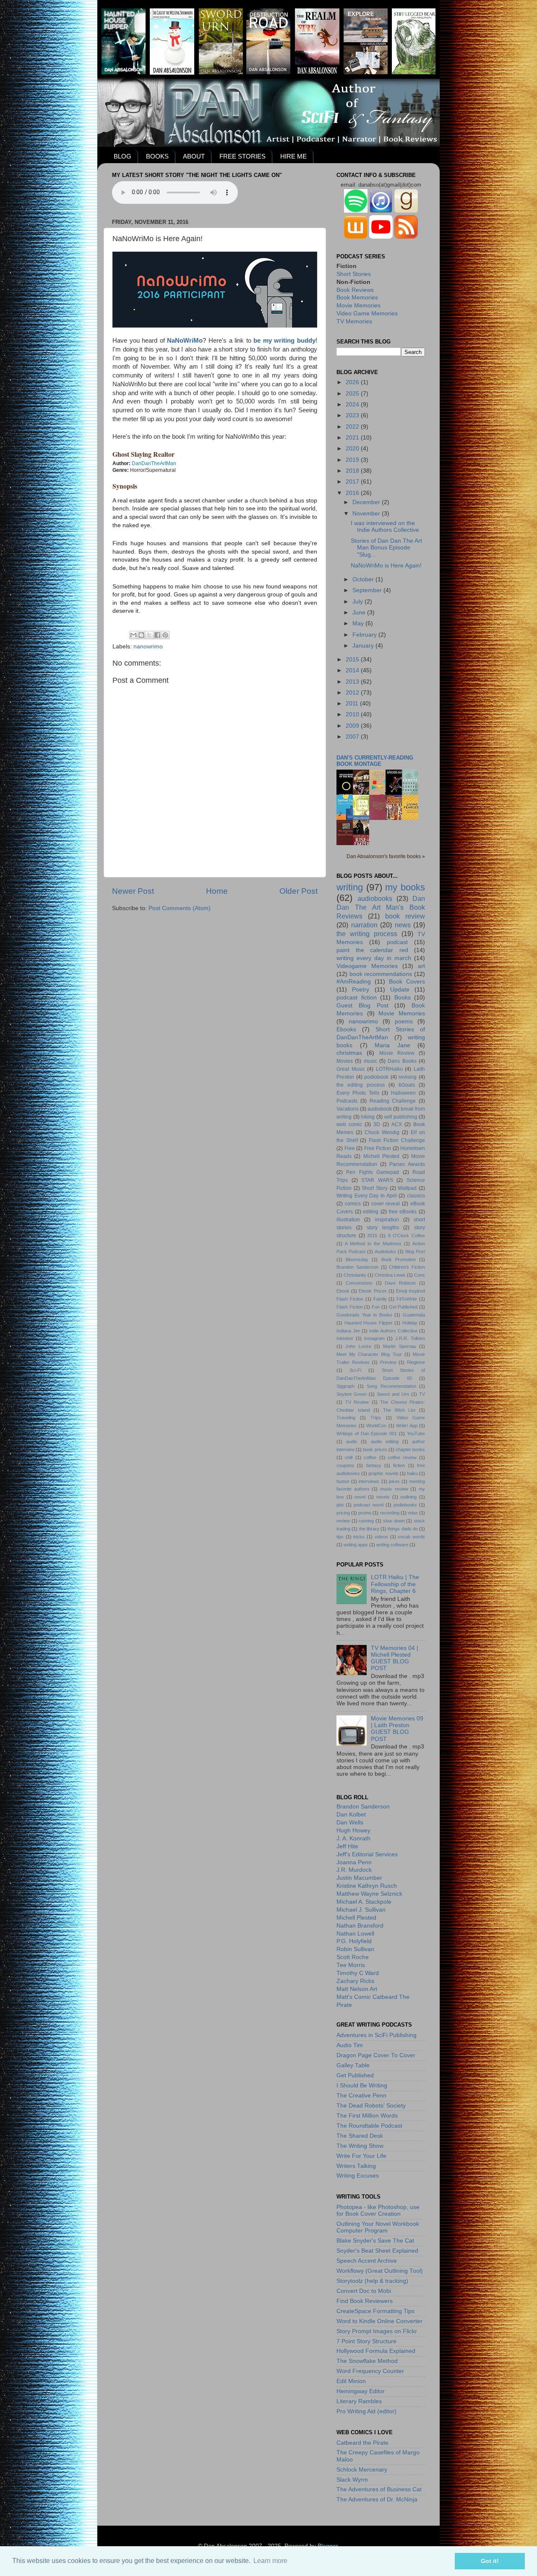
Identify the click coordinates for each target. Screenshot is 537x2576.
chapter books (410, 1449)
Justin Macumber (359, 1878)
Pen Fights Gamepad (373, 1172)
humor (343, 1481)
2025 (353, 394)
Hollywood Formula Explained (376, 2351)
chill (349, 1457)
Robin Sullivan (355, 1949)
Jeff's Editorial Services (367, 1854)
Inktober (345, 1338)
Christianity (355, 1275)
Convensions (359, 1283)
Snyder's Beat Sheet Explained (377, 2251)
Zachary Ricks (355, 1981)
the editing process (361, 1085)
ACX (397, 1124)
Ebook (343, 1291)
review (343, 1521)
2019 (353, 460)
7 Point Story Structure (366, 2341)
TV (422, 1394)
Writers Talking (356, 2166)
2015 (353, 660)
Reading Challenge (393, 1101)
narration (364, 925)
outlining (408, 1497)
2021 (353, 438)
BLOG (123, 156)
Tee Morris (351, 1965)
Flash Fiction (350, 1307)
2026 (353, 382)
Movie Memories (358, 306)
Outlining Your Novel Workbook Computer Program (378, 2227)
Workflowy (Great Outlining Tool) (380, 2271)
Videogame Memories (367, 966)
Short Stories (354, 274)
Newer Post (133, 891)
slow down (394, 1521)
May (359, 623)
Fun (376, 1307)
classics (416, 1196)
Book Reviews (355, 290)
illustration (348, 1220)
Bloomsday (357, 1259)
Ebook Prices (373, 1291)
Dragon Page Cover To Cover (376, 2055)
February (365, 635)
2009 (353, 726)
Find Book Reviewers (365, 2301)
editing (371, 1212)
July (358, 602)
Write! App (407, 1426)
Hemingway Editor (361, 2391)
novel (360, 1497)
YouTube (416, 1434)
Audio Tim (350, 2045)
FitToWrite (407, 1299)
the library (369, 1529)
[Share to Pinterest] (165, 635)
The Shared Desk (360, 2136)
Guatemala (414, 1315)
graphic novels (383, 1473)
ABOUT (194, 156)
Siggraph (345, 1386)
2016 (353, 493)
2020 (353, 449)
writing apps (356, 1545)
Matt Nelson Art (357, 1989)
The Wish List (399, 1410)
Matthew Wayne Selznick (369, 1894)
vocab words (411, 1537)
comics (353, 1204)
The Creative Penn (361, 2096)
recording (390, 1513)
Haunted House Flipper (369, 1323)
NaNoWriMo (185, 341)
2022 (353, 427)
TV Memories (354, 321)
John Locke (358, 1346)
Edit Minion (351, 2381)
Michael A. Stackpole (364, 1902)
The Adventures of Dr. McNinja (377, 2499)
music (370, 1061)
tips (340, 1537)
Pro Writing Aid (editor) (366, 2411)
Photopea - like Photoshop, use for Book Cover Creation (378, 2210)
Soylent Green (352, 1394)
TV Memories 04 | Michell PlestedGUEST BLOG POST (395, 1658)
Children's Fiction (407, 1267)
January (364, 646)
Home (217, 891)
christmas (349, 1053)
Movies (345, 1061)
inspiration (387, 1220)
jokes (394, 1481)
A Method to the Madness (373, 1244)
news (403, 925)
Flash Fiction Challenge (397, 1140)
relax (413, 1513)
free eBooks (403, 1212)
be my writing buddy (284, 341)
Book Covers (407, 982)
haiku (412, 1473)
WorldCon (376, 1426)
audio (352, 1442)
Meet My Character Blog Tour (369, 1354)
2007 (353, 737)
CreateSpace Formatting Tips (375, 2311)
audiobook (380, 1109)
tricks (359, 1537)
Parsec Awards (407, 1164)
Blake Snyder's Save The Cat (375, 2241)
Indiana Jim (348, 1331)
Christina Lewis (390, 1275)
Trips (376, 1418)
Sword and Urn (393, 1394)
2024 (353, 405)
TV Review (357, 1402)
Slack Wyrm (352, 2480)
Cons (420, 1275)
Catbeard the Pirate (362, 2443)
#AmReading (354, 982)
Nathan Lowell (355, 1934)
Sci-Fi (355, 1370)
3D (377, 1124)
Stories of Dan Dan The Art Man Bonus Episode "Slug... (386, 548)
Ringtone (416, 1362)
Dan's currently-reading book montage (375, 761)
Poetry (361, 990)
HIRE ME (293, 156)
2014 (353, 670)
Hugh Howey (353, 1831)
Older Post (298, 891)
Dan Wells (350, 1823)
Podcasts (347, 1101)
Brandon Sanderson (357, 1267)
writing (350, 887)
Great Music (351, 1069)
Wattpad (407, 1188)
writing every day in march (374, 958)
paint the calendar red (372, 950)
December (367, 502)
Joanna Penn (354, 1862)
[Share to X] (149, 635)
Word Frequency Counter (370, 2371)
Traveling (346, 1418)
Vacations (348, 1109)
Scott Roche (353, 1957)
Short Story (375, 1188)
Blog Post (415, 1252)
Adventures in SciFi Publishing (377, 2035)
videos (381, 1537)
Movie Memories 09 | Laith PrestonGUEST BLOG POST (397, 1729)
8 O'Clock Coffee (407, 1236)
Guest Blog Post (362, 1006)
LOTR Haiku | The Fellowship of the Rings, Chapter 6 (395, 1584)
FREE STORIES (242, 156)
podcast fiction (357, 998)
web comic (349, 1124)
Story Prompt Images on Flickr (377, 2331)
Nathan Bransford (360, 1926)
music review (394, 1489)
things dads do (403, 1529)
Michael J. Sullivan (361, 1910)
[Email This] (133, 635)
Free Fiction (378, 1148)
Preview (388, 1362)
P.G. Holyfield (354, 1941)
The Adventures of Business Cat (379, 2489)
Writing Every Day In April (367, 1196)
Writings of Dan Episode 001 (367, 1434)
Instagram (374, 1338)
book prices (375, 1449)
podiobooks (405, 1505)
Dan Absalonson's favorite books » (386, 856)
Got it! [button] (490, 2561)
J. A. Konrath (353, 1838)
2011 (353, 704)
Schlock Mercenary (362, 2470)
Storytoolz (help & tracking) (372, 2281)
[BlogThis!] (141, 635)
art (421, 966)
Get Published (403, 1307)
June (360, 613)
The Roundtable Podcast (369, 2126)
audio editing (385, 1442)
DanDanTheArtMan (154, 463)
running (366, 1521)
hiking (368, 1117)
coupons (345, 1465)
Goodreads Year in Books (364, 1315)
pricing (343, 1513)
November (367, 514)
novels (383, 1497)
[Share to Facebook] (157, 635)
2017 (353, 482)
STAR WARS (377, 1180)
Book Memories (357, 298)
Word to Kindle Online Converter (379, 2321)
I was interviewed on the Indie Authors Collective (385, 527)
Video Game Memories (367, 314)
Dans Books (402, 1061)
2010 (353, 714)
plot (340, 1505)
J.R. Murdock (354, 1870)
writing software (392, 1545)
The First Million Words (367, 2116)
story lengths (383, 1228)
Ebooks (346, 1029)
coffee (370, 1457)
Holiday (410, 1323)
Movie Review (397, 1053)
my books (405, 887)
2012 (353, 693)
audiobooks (375, 898)
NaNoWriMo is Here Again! (386, 566)
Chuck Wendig (382, 1132)
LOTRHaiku (389, 1069)
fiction (399, 1465)
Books (403, 998)
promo (365, 1513)
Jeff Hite (347, 1846)
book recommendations (381, 974)
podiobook (376, 1077)
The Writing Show (360, 2146)
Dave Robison (400, 1283)
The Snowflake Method (367, 2361)
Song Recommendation (391, 1386)
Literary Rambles (359, 2401)
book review (405, 916)
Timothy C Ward (358, 1973)
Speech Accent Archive (367, 2261)
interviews (369, 1481)
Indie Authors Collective (393, 1331)
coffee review (402, 1457)
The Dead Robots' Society (371, 2106)
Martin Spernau (399, 1346)
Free (350, 1148)
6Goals (407, 1085)
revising (408, 1077)
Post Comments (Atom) (180, 908)
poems (404, 1021)
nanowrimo (148, 647)
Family (380, 1299)
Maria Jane (392, 1045)
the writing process (367, 934)
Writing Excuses (358, 2176)
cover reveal (386, 1204)
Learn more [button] (270, 2561)
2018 (353, 471)
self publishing (401, 1117)
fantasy (374, 1465)
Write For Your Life (361, 2156)
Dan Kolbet (351, 1815)
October (364, 579)
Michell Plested (381, 1156)
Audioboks (385, 1252)
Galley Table (353, 2065)
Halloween (403, 1093)
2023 (353, 415)
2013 (353, 682)
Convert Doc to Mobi (364, 2291)
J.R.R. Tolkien (410, 1338)
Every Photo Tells (358, 1093)
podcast (397, 942)
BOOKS (157, 156)
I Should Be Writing (362, 2086)
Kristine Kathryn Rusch (367, 1886)
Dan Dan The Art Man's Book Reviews (381, 907)
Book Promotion (399, 1259)
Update (400, 990)
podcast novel (368, 1505)
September (368, 590)
